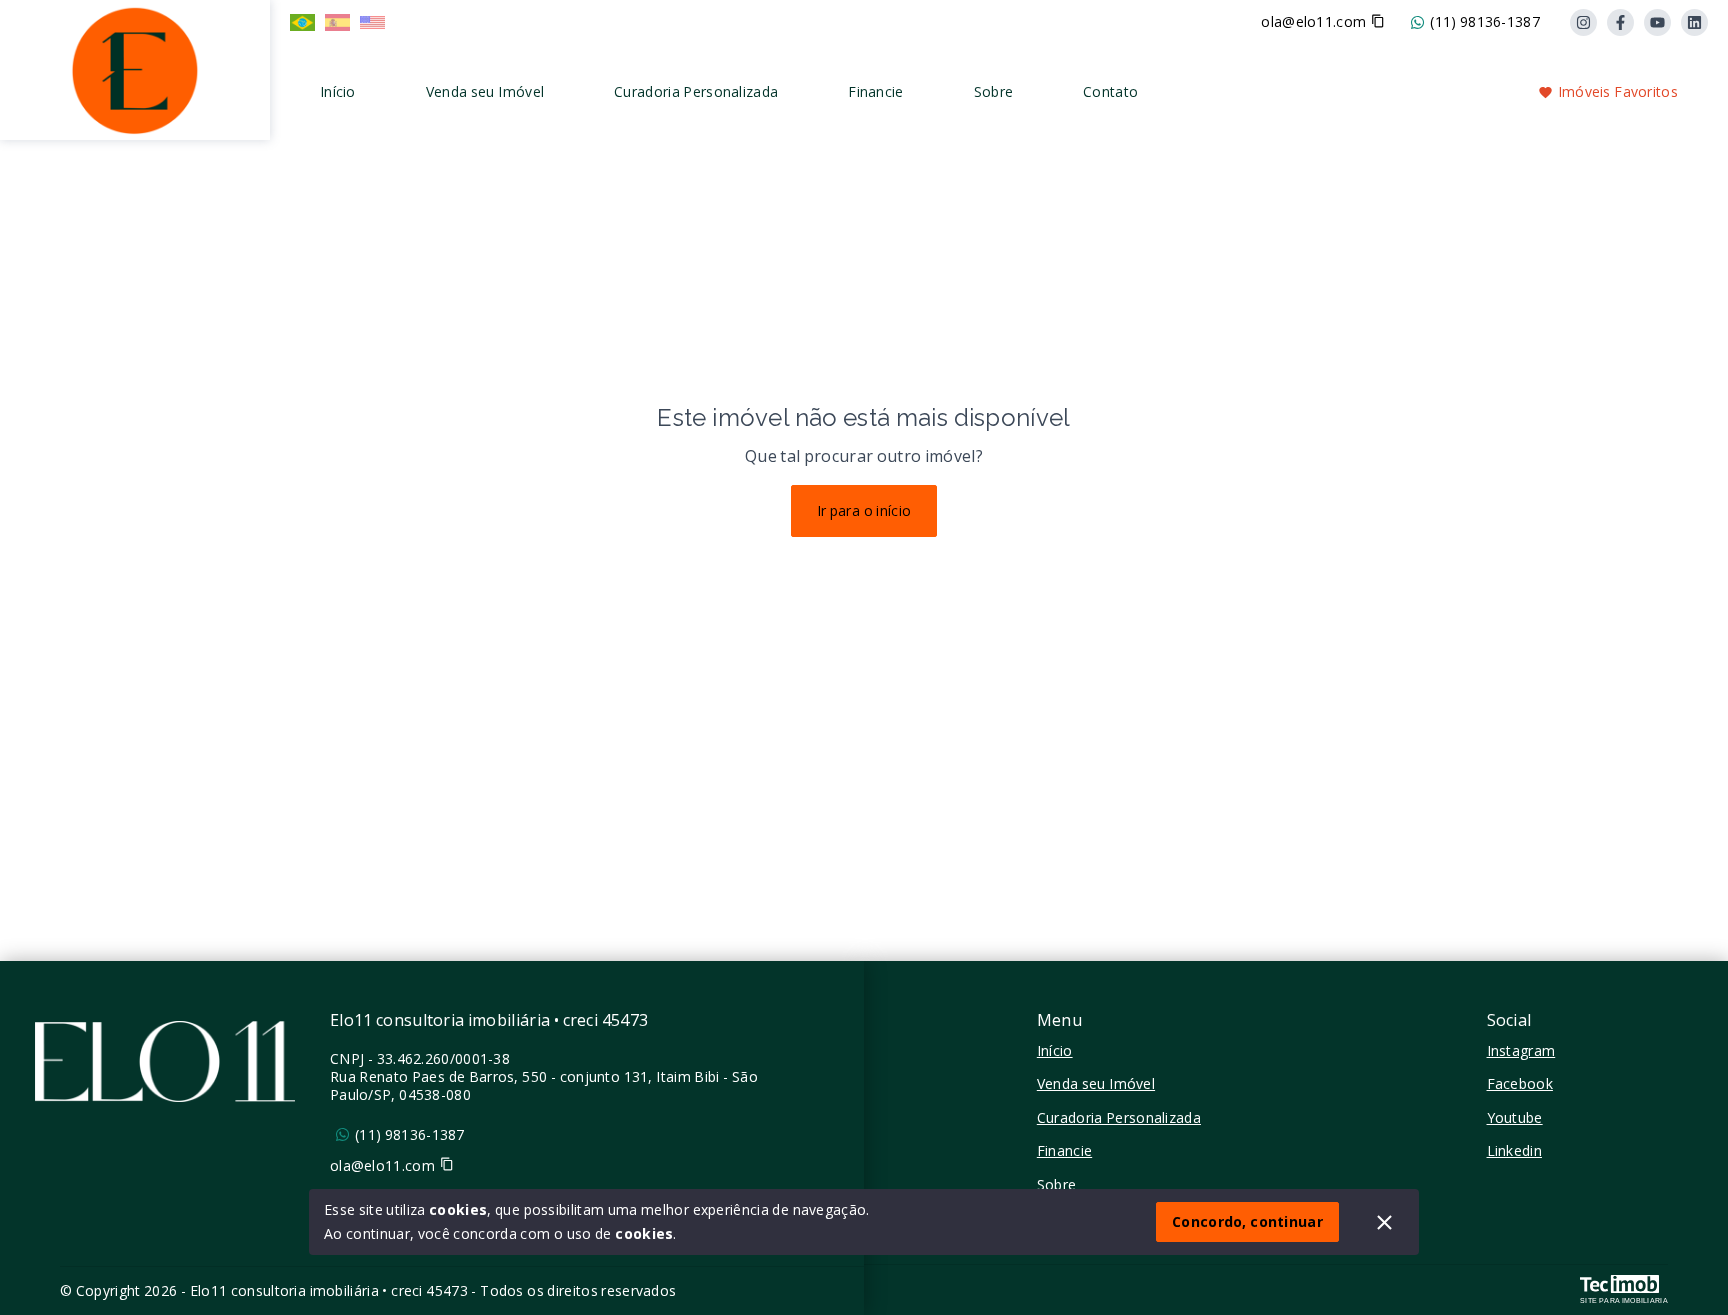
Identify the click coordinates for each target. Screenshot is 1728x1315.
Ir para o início (864, 510)
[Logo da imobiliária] (135, 67)
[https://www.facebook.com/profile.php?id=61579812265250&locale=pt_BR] (1620, 22)
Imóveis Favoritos (1618, 91)
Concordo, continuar (1247, 1221)
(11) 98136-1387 (1485, 22)
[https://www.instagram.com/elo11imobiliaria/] (1583, 22)
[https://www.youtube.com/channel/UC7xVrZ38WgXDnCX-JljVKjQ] (1657, 22)
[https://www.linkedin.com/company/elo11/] (1694, 22)
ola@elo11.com (1313, 22)
